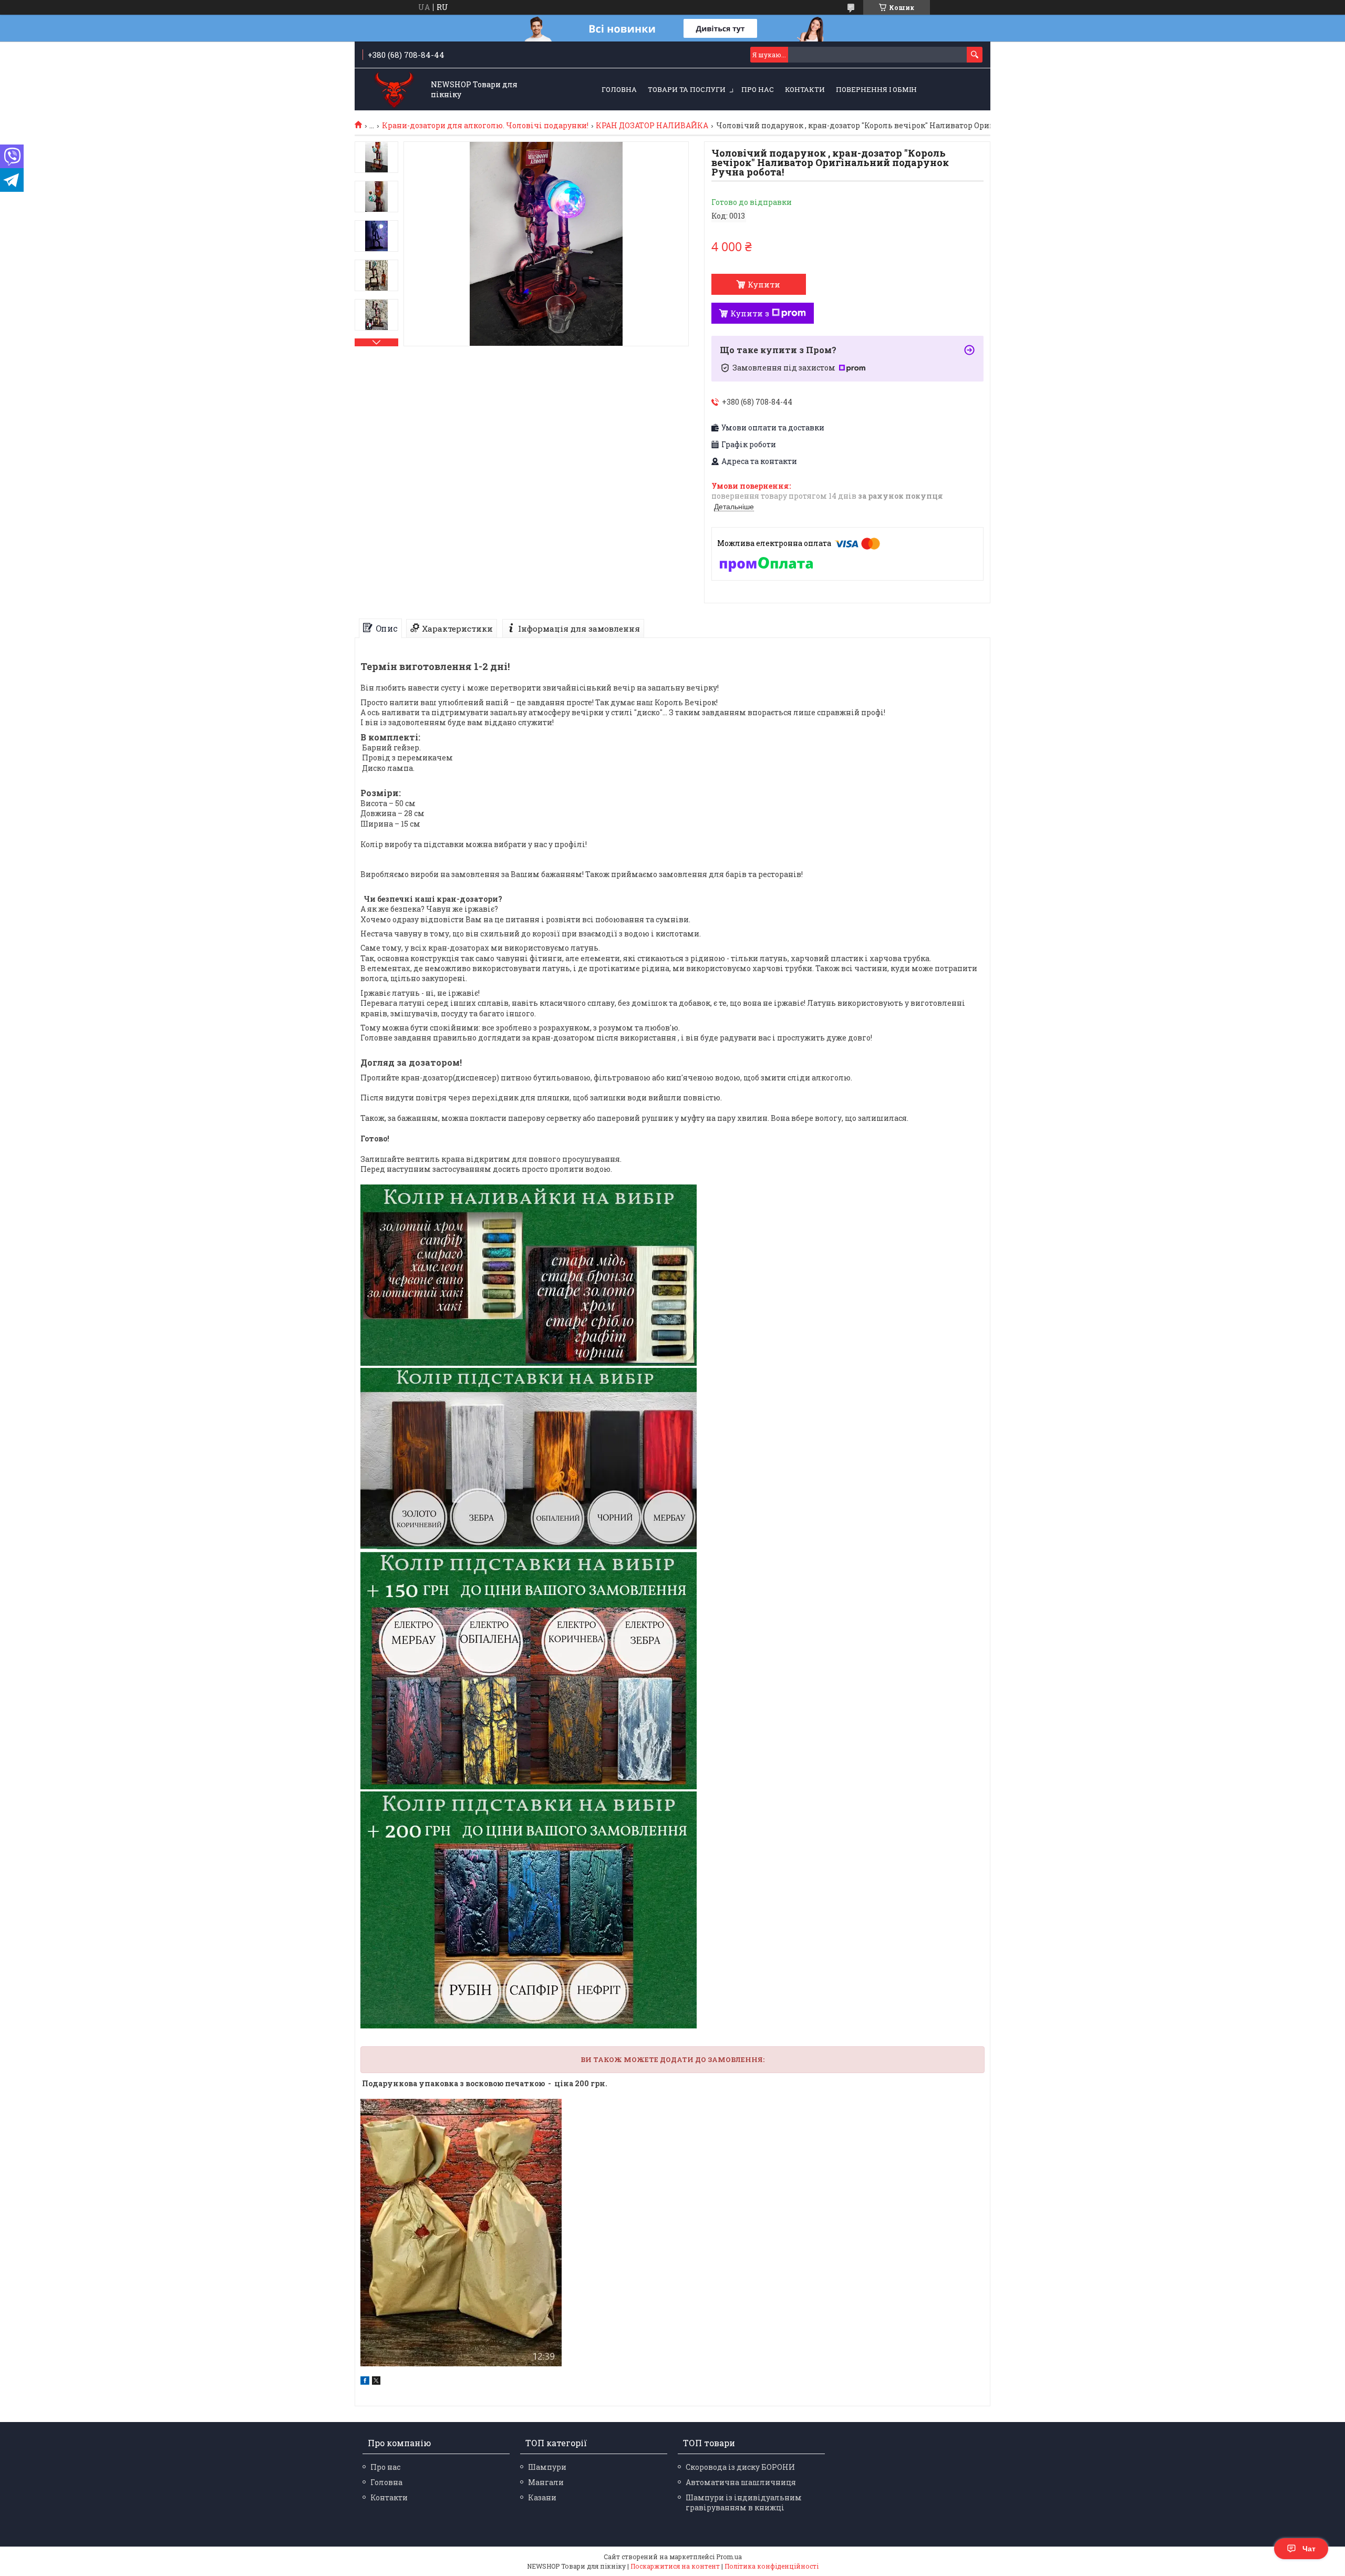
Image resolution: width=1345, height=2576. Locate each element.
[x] (376, 2382)
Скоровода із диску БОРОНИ (740, 2467)
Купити (764, 284)
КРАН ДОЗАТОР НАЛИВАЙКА (652, 126)
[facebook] (365, 2382)
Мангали (546, 2482)
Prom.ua (729, 2557)
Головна (619, 89)
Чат (1309, 2549)
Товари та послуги (687, 89)
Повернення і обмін (876, 89)
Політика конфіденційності (772, 2566)
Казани (542, 2497)
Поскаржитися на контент (675, 2566)
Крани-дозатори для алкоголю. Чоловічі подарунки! (485, 126)
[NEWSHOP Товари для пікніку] (394, 90)
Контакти (805, 89)
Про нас (758, 89)
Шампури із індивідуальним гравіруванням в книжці (744, 2502)
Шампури (547, 2467)
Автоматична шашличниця (741, 2482)
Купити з (750, 313)
